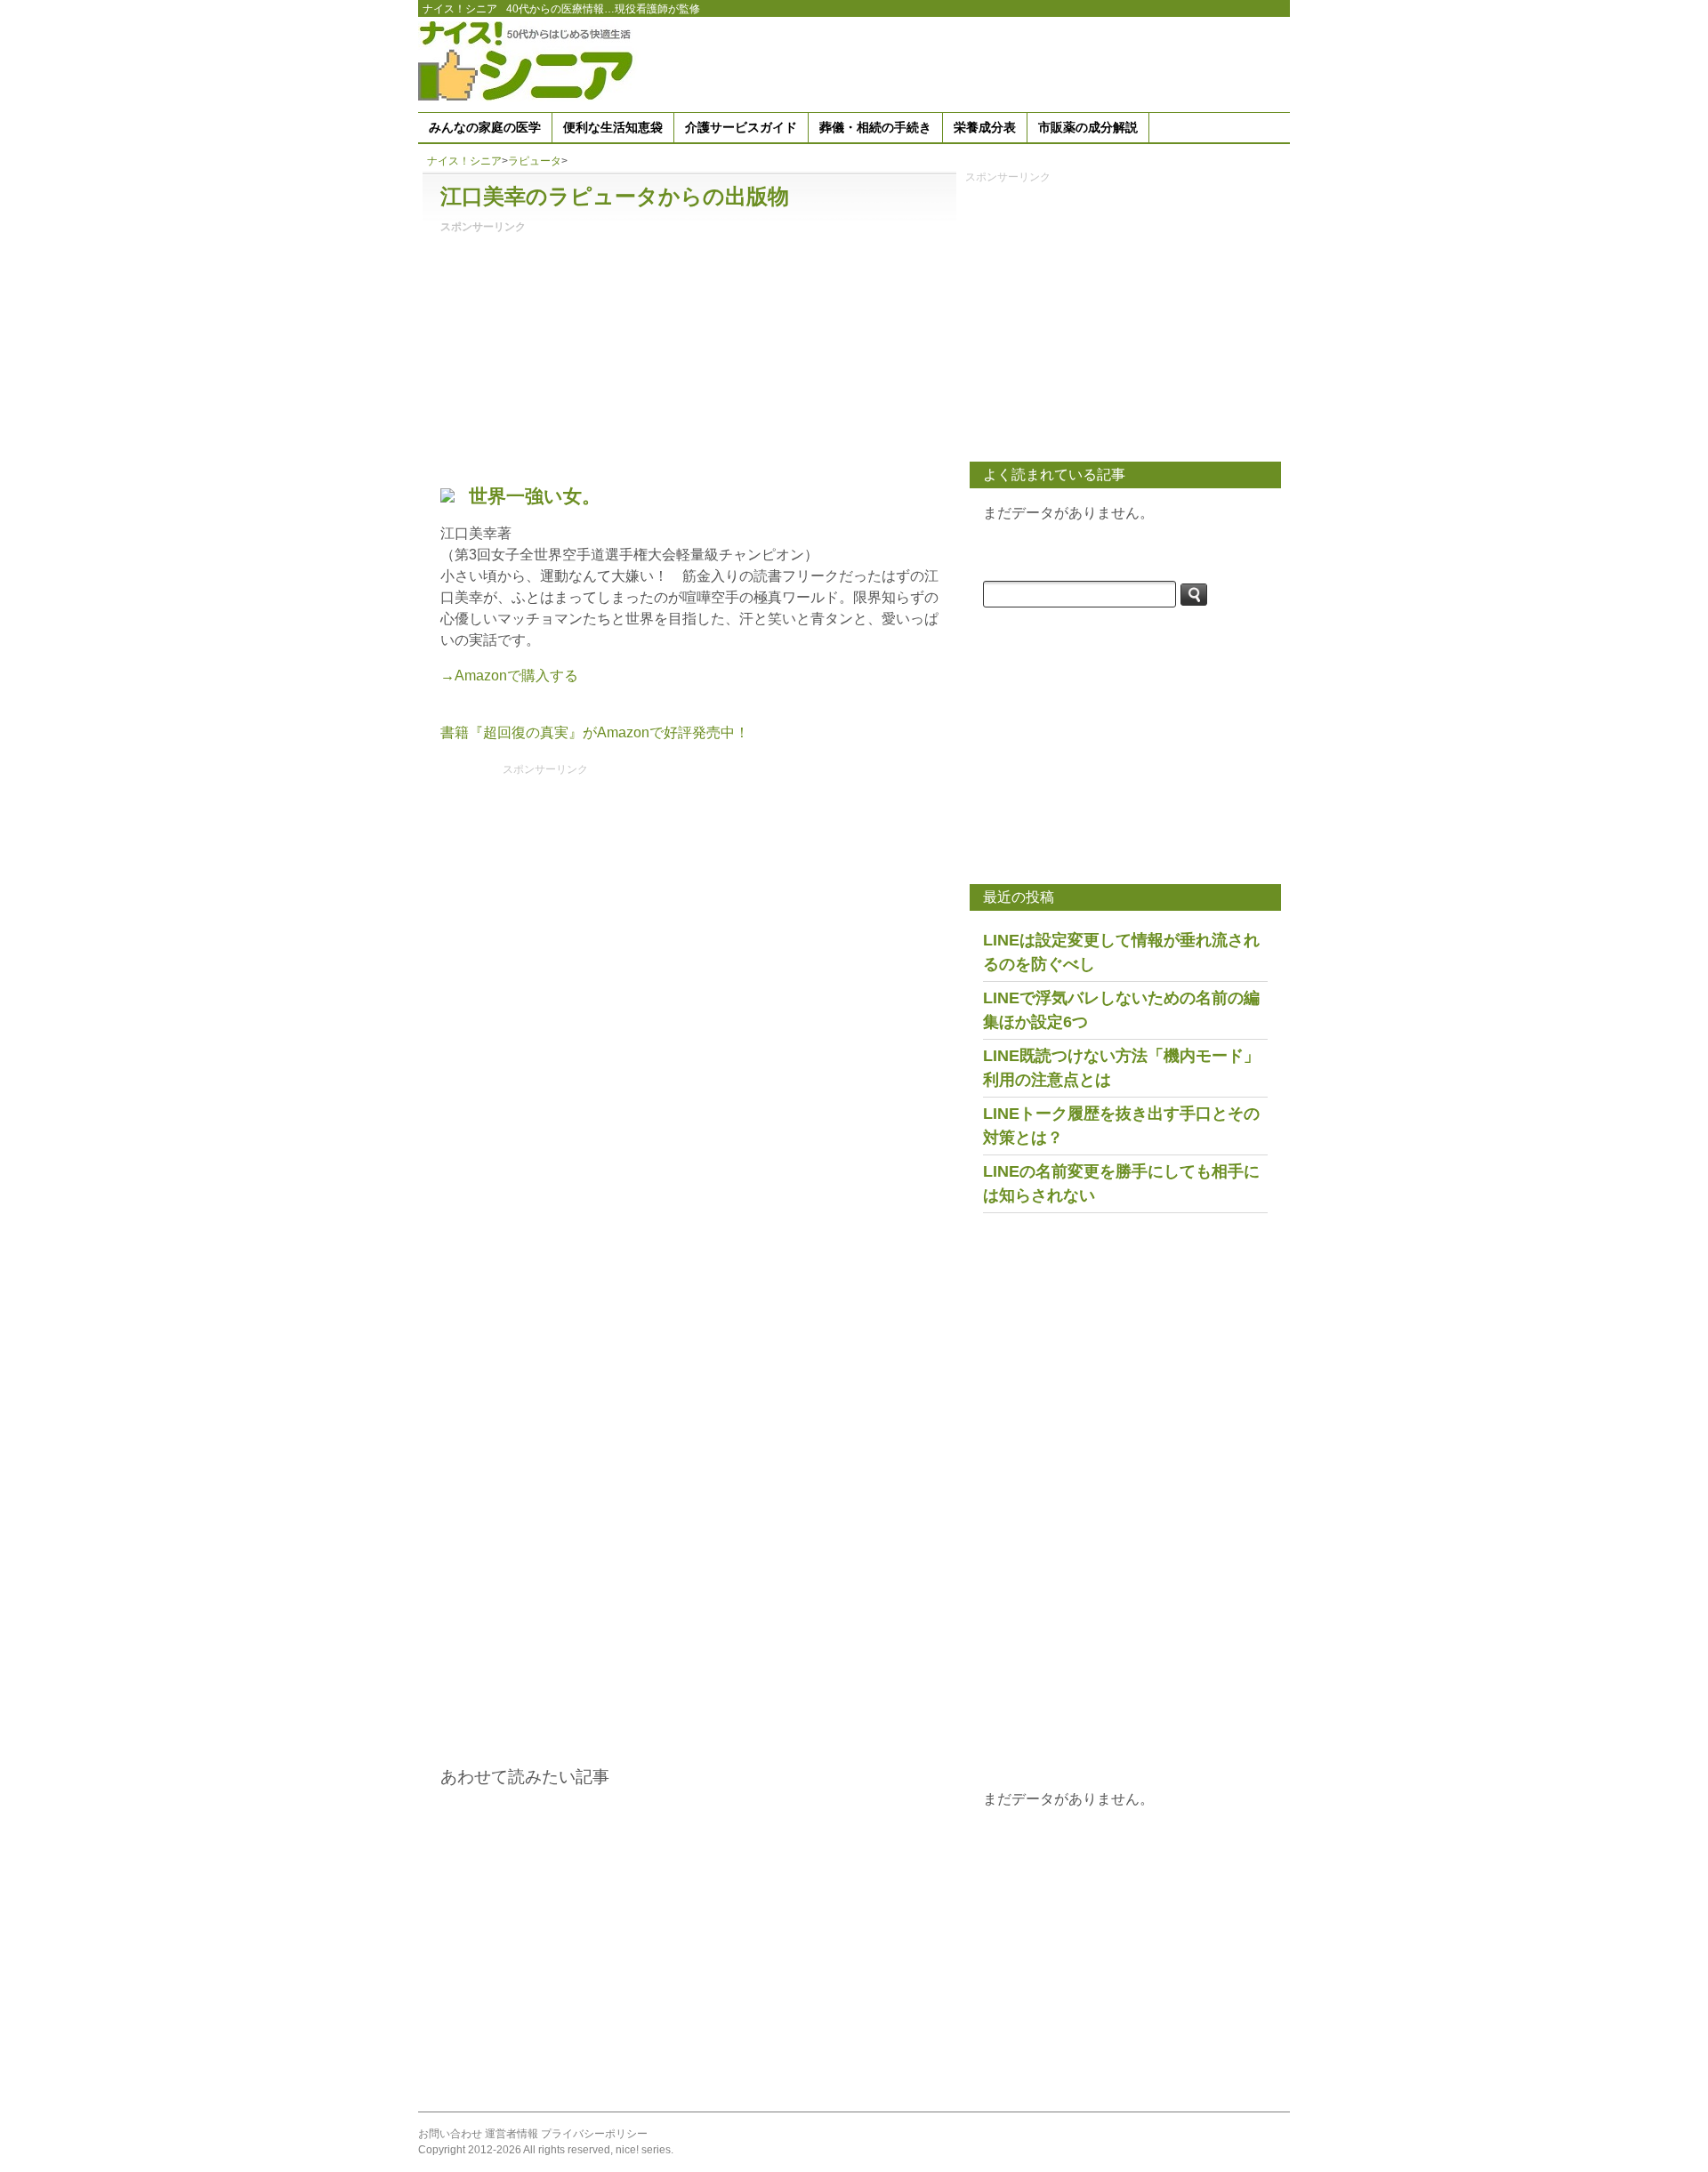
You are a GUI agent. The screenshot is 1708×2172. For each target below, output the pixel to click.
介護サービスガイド (741, 127)
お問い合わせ (450, 2134)
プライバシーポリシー (594, 2134)
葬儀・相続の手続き (875, 127)
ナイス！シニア (460, 9)
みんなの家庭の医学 (485, 127)
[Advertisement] (966, 61)
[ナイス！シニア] (529, 60)
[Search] (1194, 595)
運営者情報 (512, 2134)
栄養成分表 (985, 127)
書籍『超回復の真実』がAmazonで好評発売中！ (595, 732)
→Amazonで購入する (509, 676)
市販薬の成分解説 (1088, 127)
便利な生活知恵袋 (613, 127)
